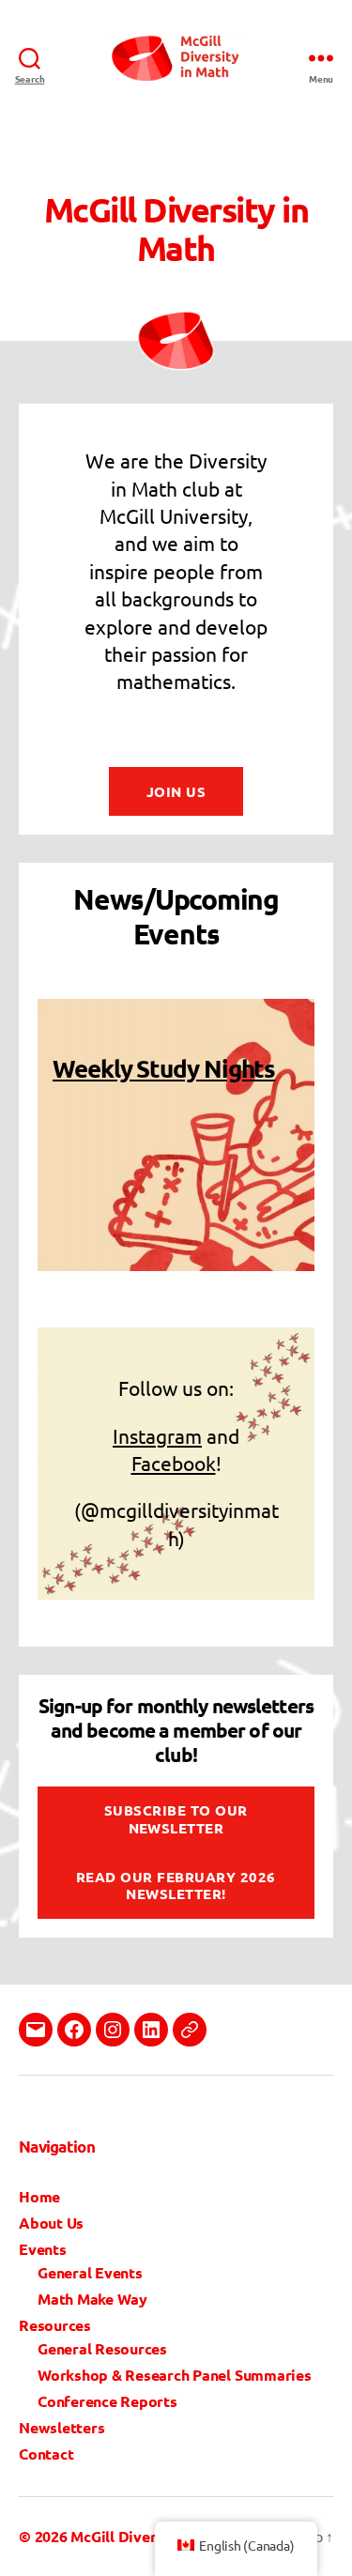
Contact (46, 2453)
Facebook (174, 1463)
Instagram (157, 1435)
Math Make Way (92, 2299)
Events (43, 2249)
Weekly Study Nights (164, 1068)
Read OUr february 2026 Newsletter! (176, 1886)
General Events (90, 2272)
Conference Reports (107, 2401)
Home (39, 2196)
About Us (51, 2223)
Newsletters (61, 2427)
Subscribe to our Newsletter (176, 1819)
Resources (55, 2325)
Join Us (176, 791)
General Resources (102, 2348)
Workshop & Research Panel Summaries (175, 2375)
